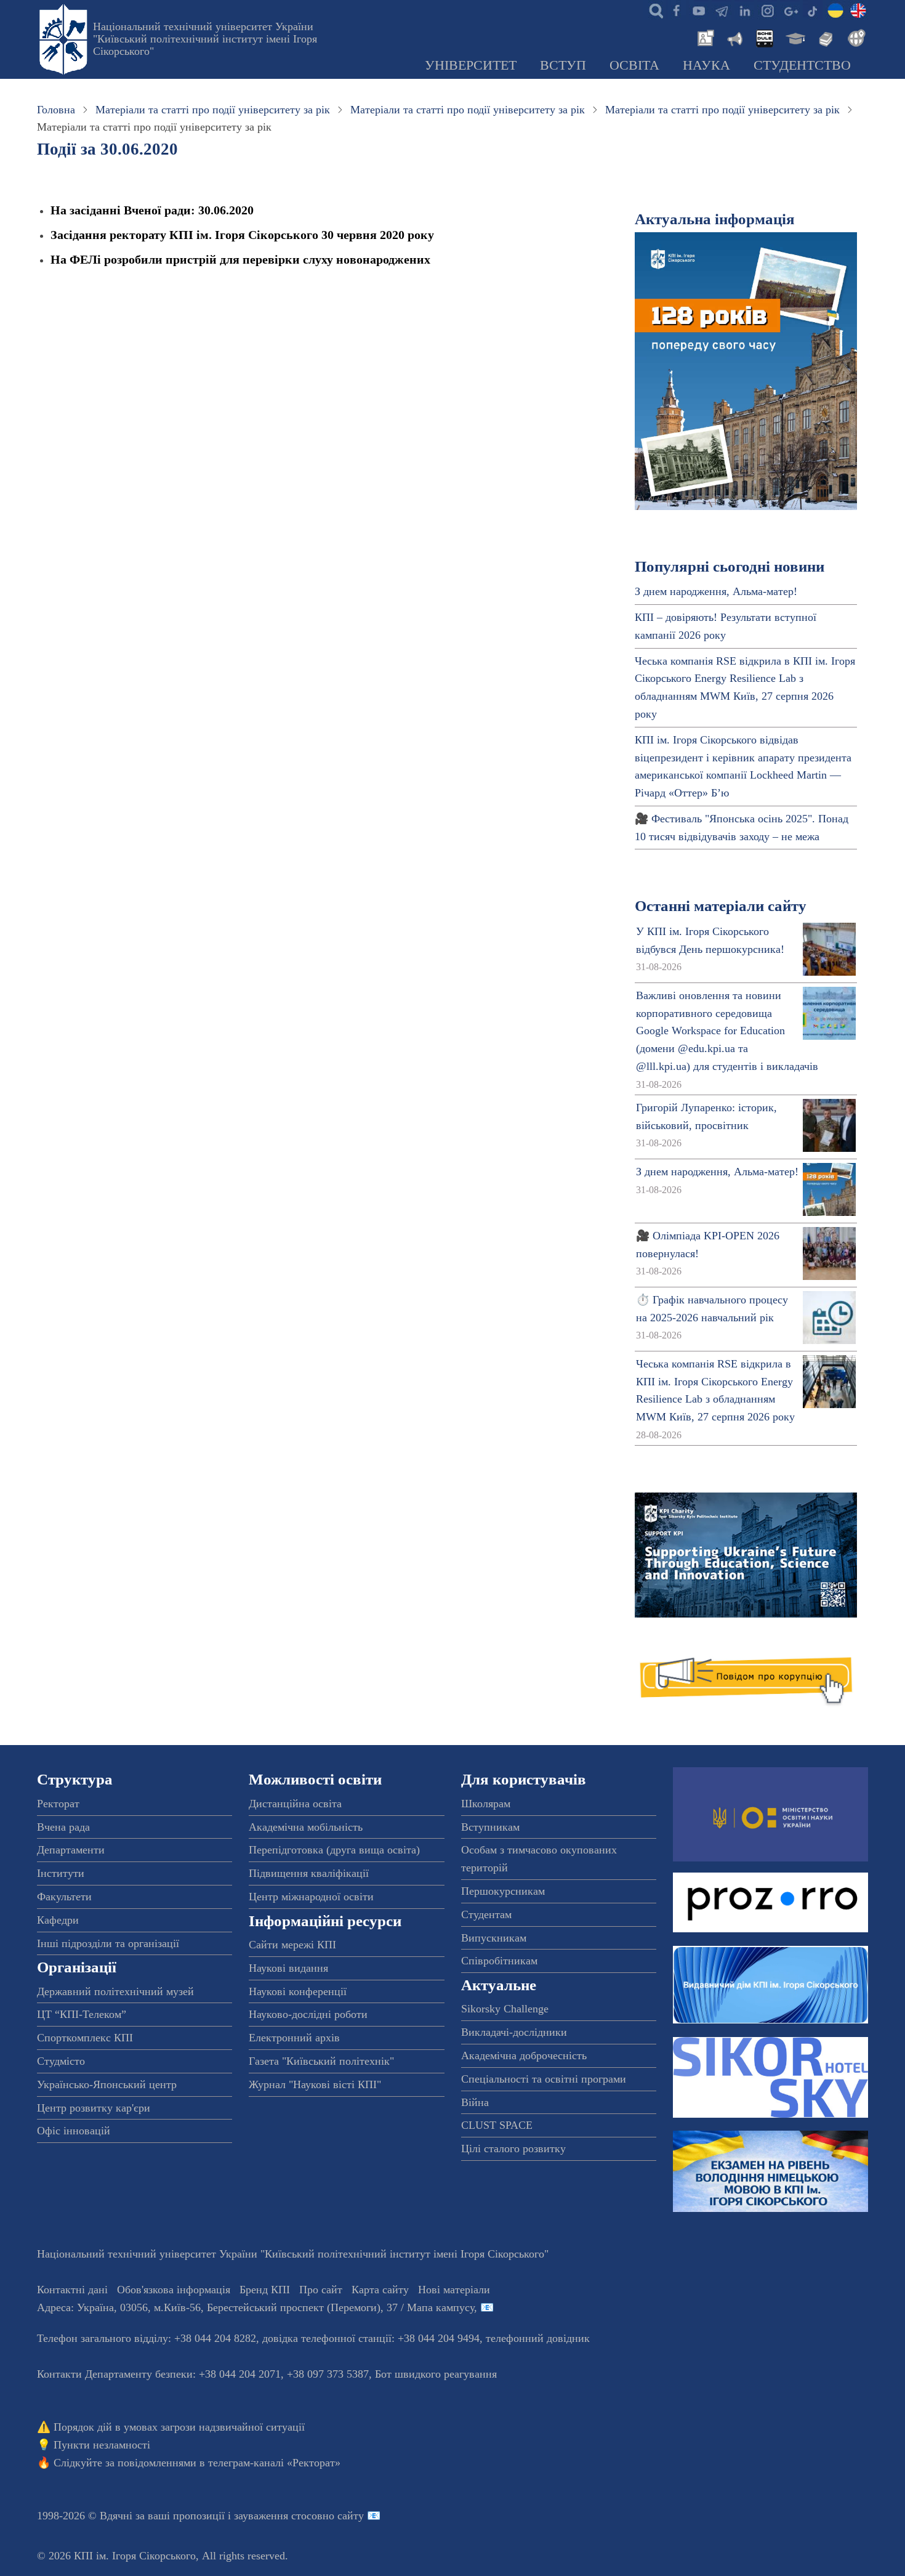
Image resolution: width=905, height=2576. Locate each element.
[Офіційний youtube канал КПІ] (699, 10)
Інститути (61, 1873)
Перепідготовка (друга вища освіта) (334, 1850)
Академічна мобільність (306, 1827)
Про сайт (321, 2290)
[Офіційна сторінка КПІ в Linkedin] (744, 10)
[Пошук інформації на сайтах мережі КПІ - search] (653, 10)
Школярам (486, 1804)
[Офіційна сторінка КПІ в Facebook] (676, 10)
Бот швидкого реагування (436, 2374)
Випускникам (494, 1938)
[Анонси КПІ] (734, 37)
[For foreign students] (855, 37)
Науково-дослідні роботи (308, 2014)
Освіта (634, 65)
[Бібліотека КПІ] (824, 37)
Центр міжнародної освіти (311, 1897)
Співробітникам (499, 1961)
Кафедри (58, 1920)
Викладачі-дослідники (514, 2032)
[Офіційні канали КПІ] (722, 10)
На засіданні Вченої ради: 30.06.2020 (152, 210)
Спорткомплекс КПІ (85, 2038)
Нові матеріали (454, 2290)
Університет (471, 65)
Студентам (486, 1914)
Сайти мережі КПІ (292, 1945)
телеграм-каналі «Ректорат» (274, 2463)
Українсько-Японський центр (107, 2084)
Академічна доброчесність (524, 2056)
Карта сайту (380, 2290)
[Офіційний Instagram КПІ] (767, 10)
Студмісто (61, 2061)
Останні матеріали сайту (721, 906)
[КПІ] (835, 10)
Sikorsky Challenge (505, 2009)
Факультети (64, 1897)
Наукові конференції (298, 1991)
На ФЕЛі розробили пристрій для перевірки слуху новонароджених (240, 259)
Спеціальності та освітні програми (544, 2079)
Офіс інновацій (74, 2131)
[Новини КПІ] (704, 37)
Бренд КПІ (265, 2290)
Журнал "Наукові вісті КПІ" (315, 2084)
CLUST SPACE (497, 2125)
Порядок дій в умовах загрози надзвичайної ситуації (179, 2427)
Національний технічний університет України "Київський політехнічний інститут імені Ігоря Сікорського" (205, 39)
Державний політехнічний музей (115, 1991)
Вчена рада (63, 1827)
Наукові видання (288, 1968)
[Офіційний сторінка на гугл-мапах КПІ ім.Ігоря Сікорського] (790, 10)
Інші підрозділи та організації (108, 1943)
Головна (56, 110)
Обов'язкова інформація (174, 2290)
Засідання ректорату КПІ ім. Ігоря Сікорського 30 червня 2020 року (242, 235)
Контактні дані (72, 2290)
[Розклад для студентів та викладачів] (764, 37)
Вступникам (490, 1827)
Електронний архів (294, 2038)
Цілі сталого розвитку (513, 2149)
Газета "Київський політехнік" (321, 2061)
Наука (706, 65)
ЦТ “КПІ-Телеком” (82, 2014)
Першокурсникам (503, 1891)
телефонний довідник (538, 2338)
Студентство (802, 65)
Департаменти (71, 1850)
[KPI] (858, 10)
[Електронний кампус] (794, 37)
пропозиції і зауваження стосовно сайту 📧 (277, 2516)
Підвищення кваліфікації (309, 1873)
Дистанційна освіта (295, 1804)
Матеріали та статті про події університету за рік (213, 110)
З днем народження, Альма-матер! (716, 591)
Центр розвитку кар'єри (94, 2108)
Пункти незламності (102, 2445)
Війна (475, 2102)
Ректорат (58, 1804)
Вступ (563, 65)
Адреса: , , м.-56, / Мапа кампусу (255, 2307)
